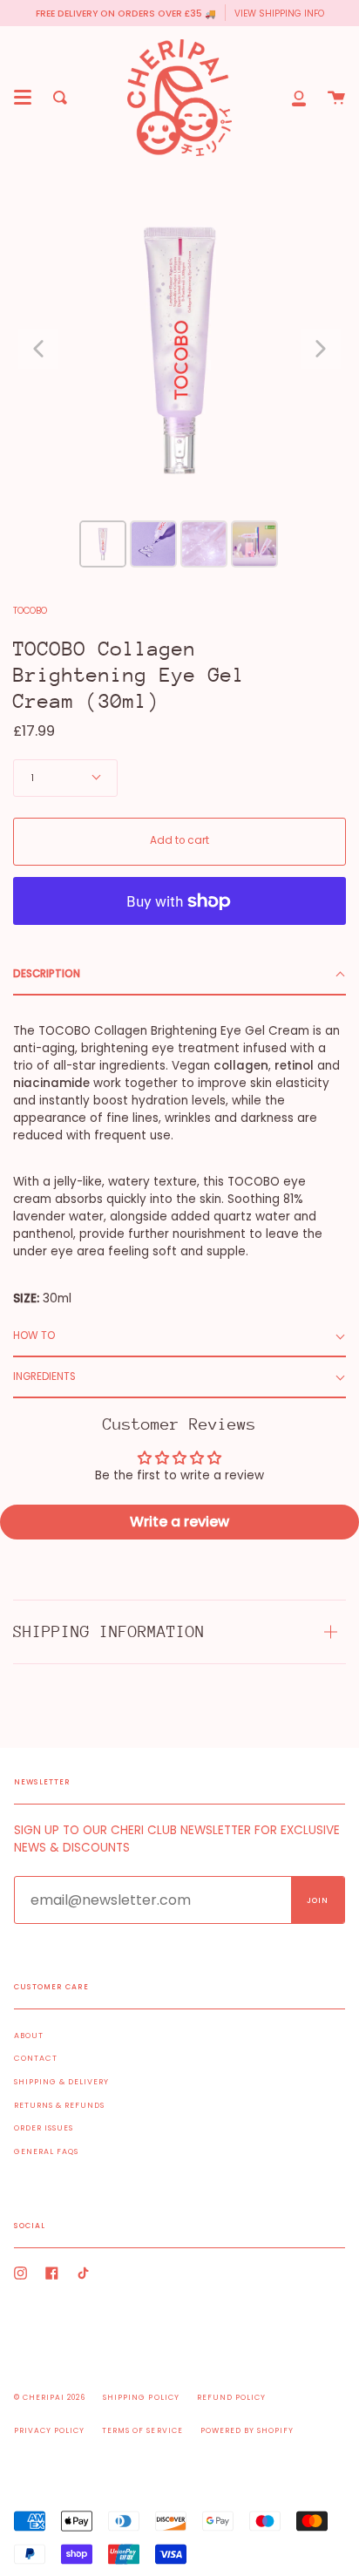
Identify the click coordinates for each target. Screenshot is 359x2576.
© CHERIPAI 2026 (50, 2397)
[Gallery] (179, 377)
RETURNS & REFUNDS (59, 2105)
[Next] (321, 349)
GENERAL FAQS (46, 2151)
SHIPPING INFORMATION (109, 1631)
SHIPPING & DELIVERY (61, 2082)
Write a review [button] (179, 1522)
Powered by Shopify (247, 2430)
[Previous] (38, 349)
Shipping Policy (141, 2397)
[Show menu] (23, 98)
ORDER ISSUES (44, 2128)
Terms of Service (142, 2430)
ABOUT (29, 2036)
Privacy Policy (49, 2430)
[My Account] (299, 98)
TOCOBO (30, 611)
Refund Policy (231, 2397)
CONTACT (36, 2058)
